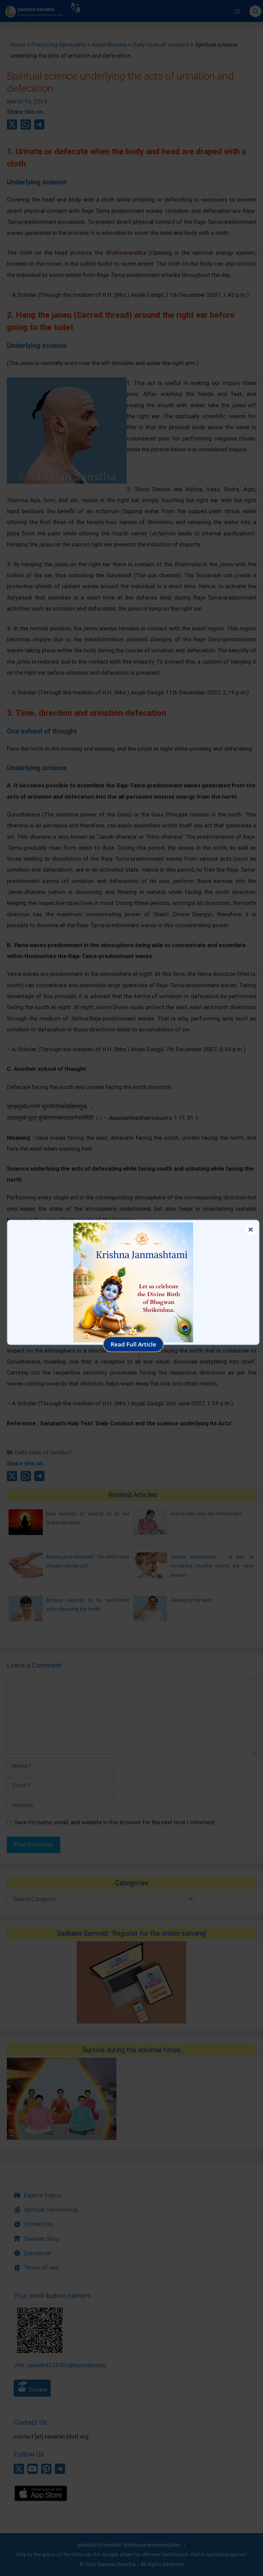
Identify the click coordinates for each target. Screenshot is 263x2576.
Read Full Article (133, 1344)
